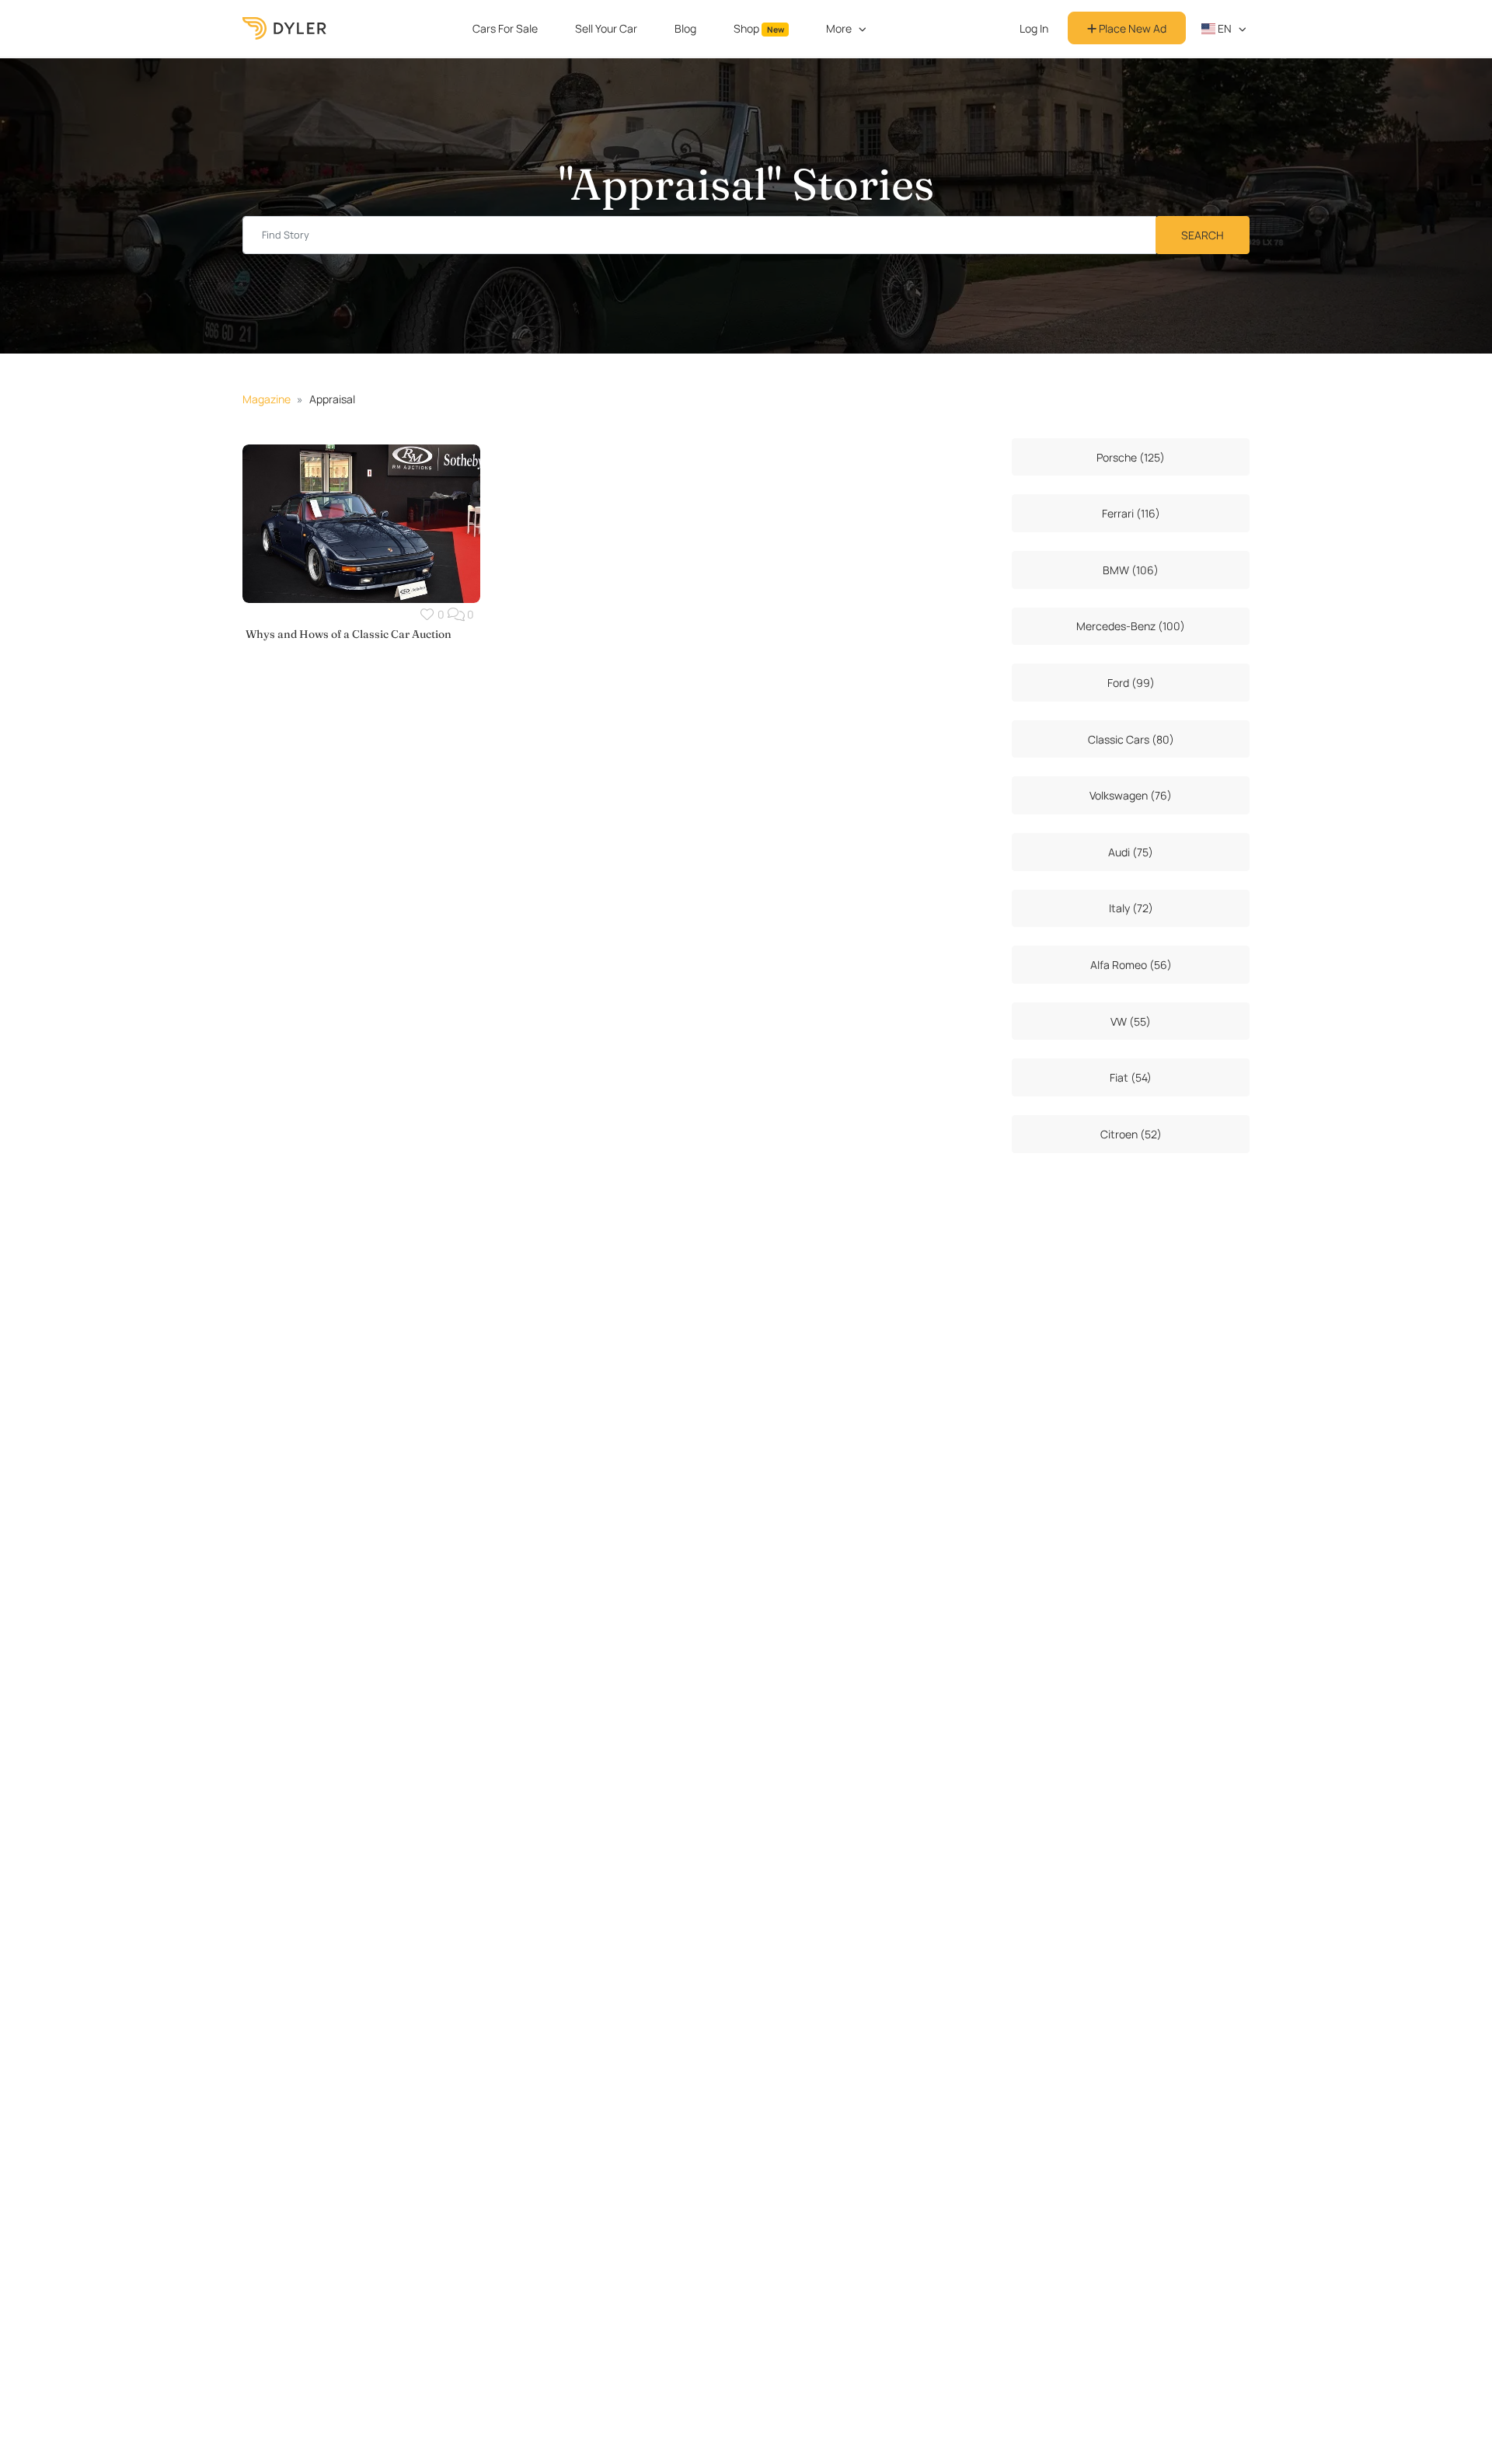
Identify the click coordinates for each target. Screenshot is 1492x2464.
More (839, 28)
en (1224, 28)
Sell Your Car (606, 28)
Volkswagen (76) (1131, 795)
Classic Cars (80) (1131, 739)
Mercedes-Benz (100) (1131, 626)
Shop (759, 28)
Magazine (267, 399)
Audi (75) (1131, 852)
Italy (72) (1131, 908)
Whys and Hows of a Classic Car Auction (349, 634)
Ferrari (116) (1131, 513)
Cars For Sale (505, 28)
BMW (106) (1131, 570)
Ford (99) (1131, 683)
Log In (1034, 28)
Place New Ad (1131, 28)
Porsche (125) (1131, 457)
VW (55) (1131, 1021)
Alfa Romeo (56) (1131, 965)
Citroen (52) (1131, 1134)
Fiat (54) (1131, 1077)
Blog (685, 28)
